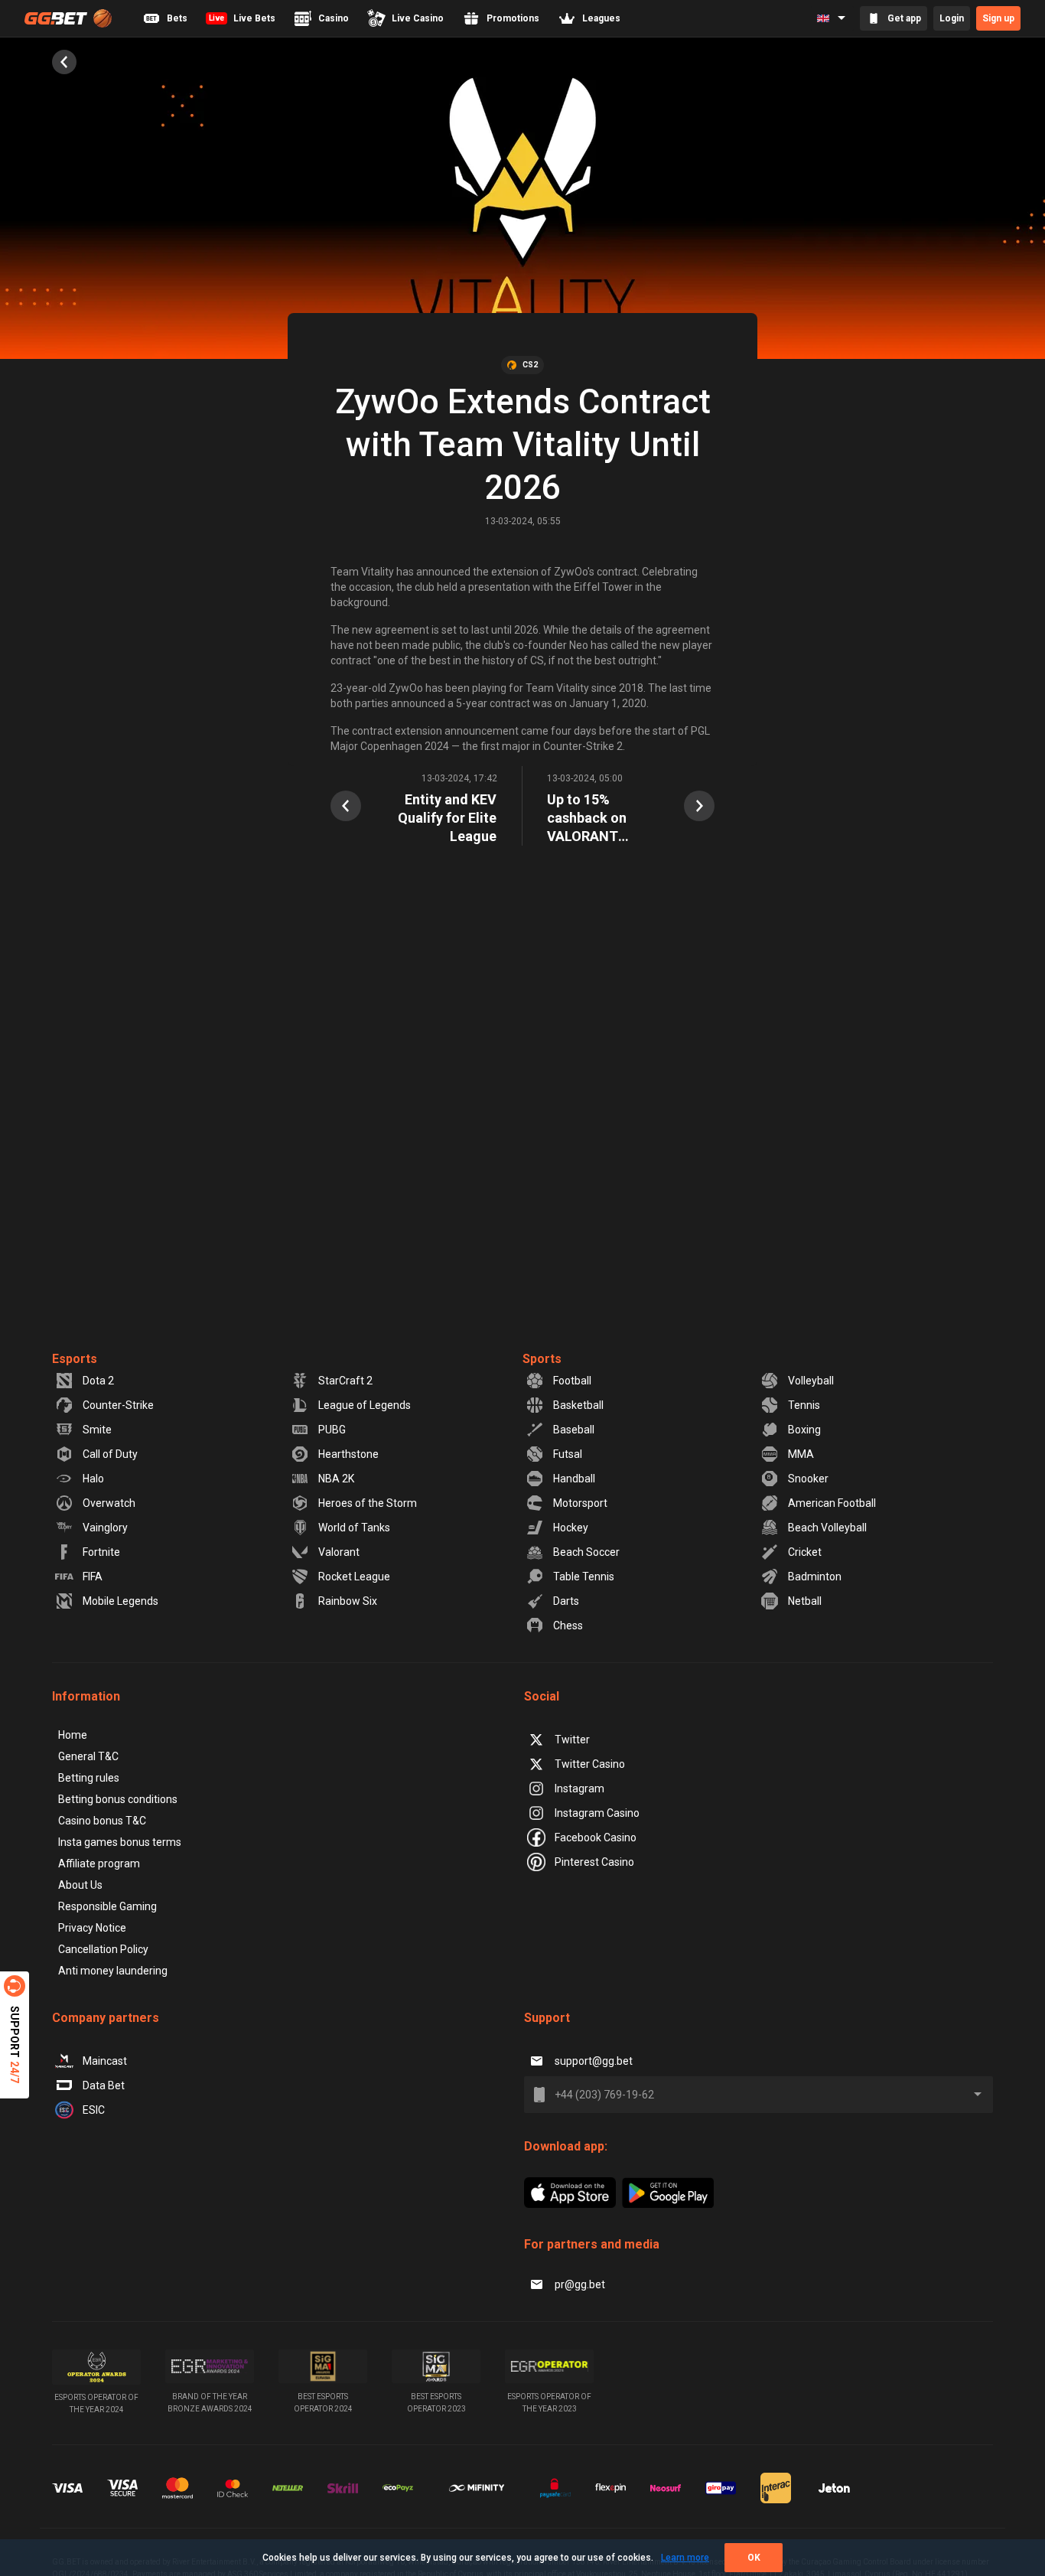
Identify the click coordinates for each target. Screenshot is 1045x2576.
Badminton (815, 1577)
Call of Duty (110, 1454)
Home (73, 1735)
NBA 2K (336, 1479)
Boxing (804, 1430)
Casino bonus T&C (102, 1821)
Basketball (578, 1405)
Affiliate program (99, 1864)
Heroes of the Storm (368, 1503)
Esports (75, 1359)
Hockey (571, 1528)
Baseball (574, 1430)
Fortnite (101, 1552)
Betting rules (89, 1778)
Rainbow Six (348, 1601)
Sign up (998, 18)
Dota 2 (98, 1381)
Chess (568, 1625)
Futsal (568, 1454)
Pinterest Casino (594, 1862)
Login (952, 18)
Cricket (805, 1552)
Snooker (808, 1479)
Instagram (579, 1789)
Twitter (572, 1740)
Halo (93, 1479)
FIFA (93, 1577)
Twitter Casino (590, 1764)
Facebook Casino (596, 1837)
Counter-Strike (118, 1405)
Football (572, 1381)
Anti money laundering (113, 1971)
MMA (801, 1454)
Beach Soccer (586, 1552)
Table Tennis (584, 1577)
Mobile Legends (120, 1601)
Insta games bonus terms (120, 1842)
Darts (566, 1601)
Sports (542, 1359)
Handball (574, 1479)
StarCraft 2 (345, 1381)
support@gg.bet (594, 2061)
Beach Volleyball (827, 1528)
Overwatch (109, 1503)
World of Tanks (354, 1528)
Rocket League (354, 1577)
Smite (97, 1430)
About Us (80, 1885)
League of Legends (365, 1405)
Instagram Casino (597, 1813)
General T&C (88, 1756)
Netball (805, 1601)
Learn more (685, 2558)
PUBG (332, 1430)
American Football (832, 1503)
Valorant (339, 1552)
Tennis (804, 1405)
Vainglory (105, 1528)
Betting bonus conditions (118, 1799)
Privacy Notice (92, 1928)
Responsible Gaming (107, 1906)
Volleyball (811, 1381)
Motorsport (580, 1503)
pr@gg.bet (580, 2284)
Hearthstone (348, 1454)
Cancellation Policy (103, 1949)
